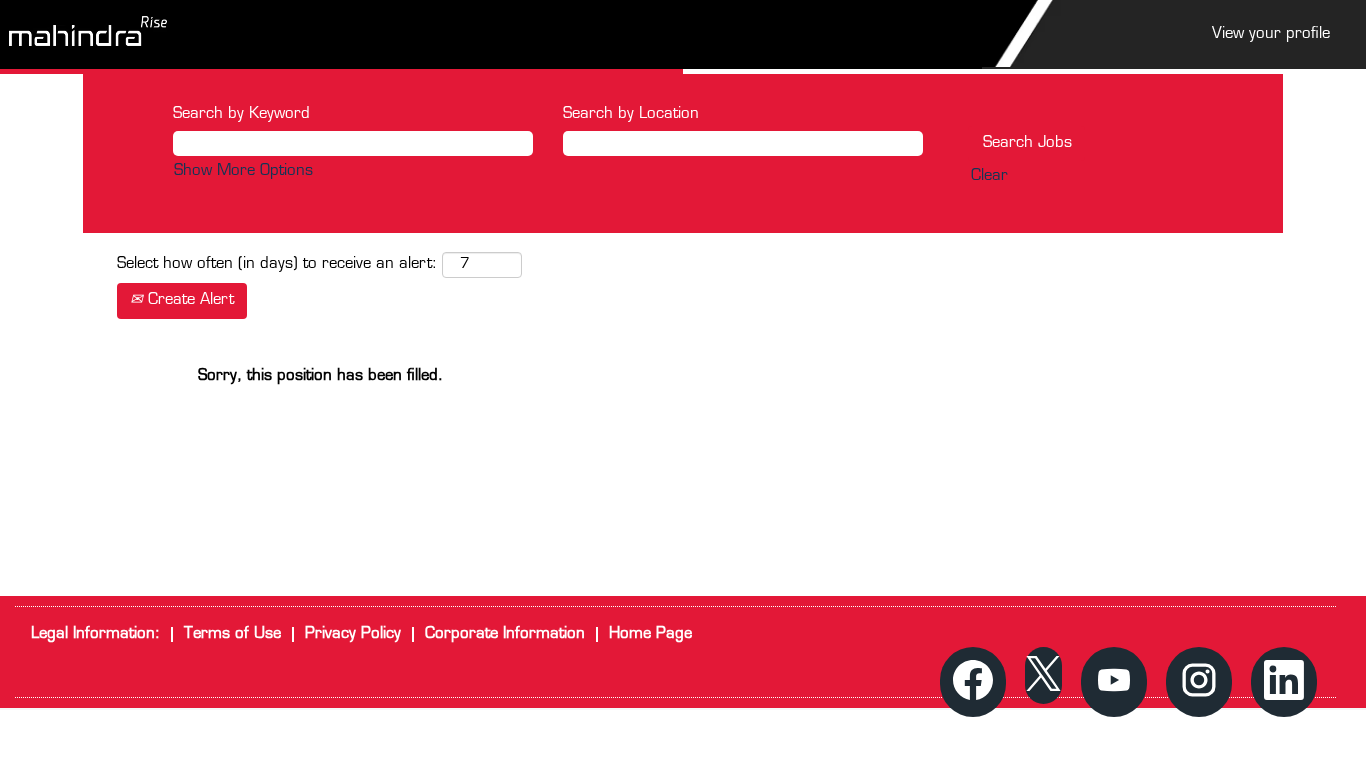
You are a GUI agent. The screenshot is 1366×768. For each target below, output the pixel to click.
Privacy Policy (353, 634)
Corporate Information (505, 634)
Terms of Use (232, 634)
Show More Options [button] (243, 171)
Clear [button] (989, 176)
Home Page (650, 634)
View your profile (1271, 34)
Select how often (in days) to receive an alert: (277, 264)
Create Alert (188, 300)
